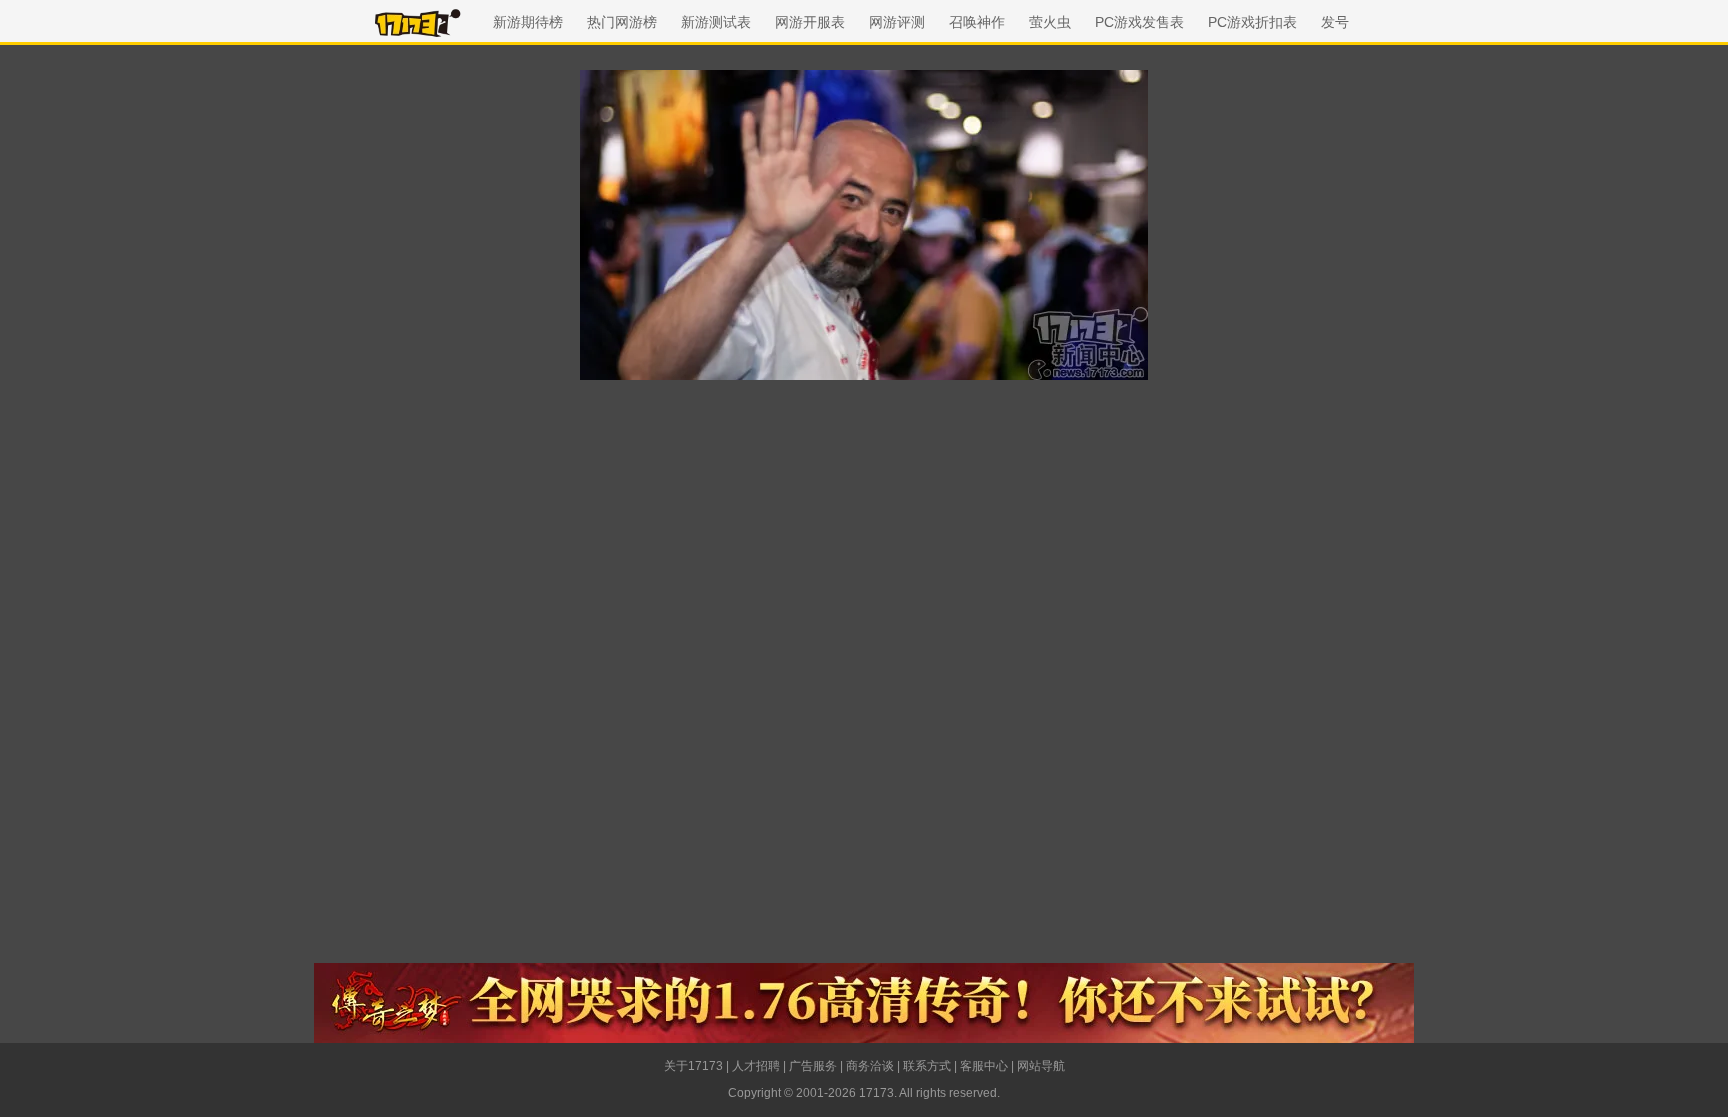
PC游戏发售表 (1139, 22)
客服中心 (984, 1066)
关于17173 (693, 1066)
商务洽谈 (870, 1066)
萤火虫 (1050, 22)
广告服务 (813, 1066)
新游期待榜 (528, 22)
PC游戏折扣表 (1252, 22)
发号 (1335, 22)
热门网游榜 (622, 22)
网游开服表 (810, 22)
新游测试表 (716, 22)
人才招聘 (756, 1066)
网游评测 (897, 22)
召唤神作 (977, 22)
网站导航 (1041, 1066)
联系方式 (927, 1066)
